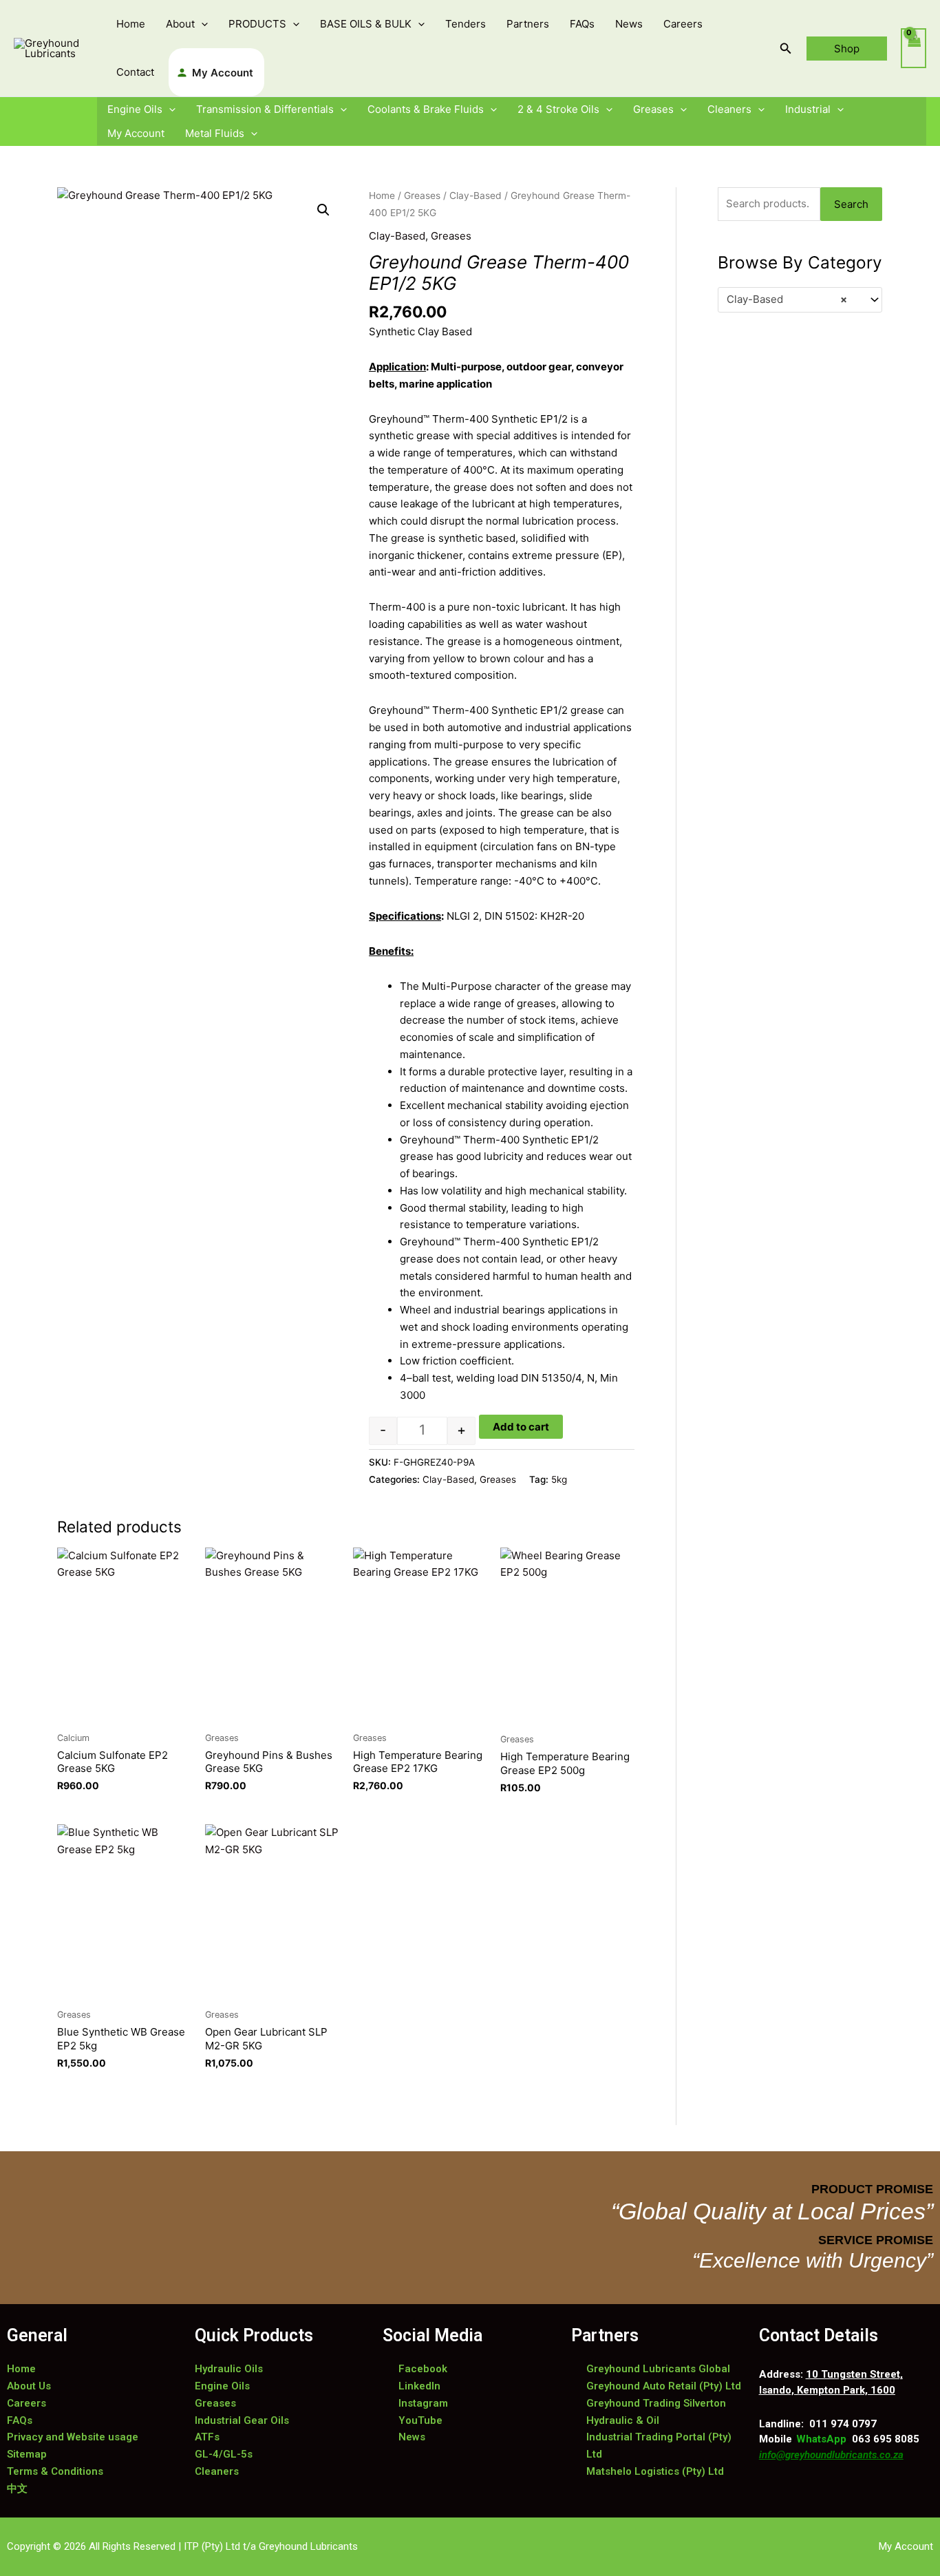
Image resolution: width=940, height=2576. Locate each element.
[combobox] (800, 300)
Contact (135, 72)
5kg (559, 1479)
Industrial (808, 109)
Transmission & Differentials (265, 109)
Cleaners (729, 109)
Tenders (466, 24)
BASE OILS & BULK (366, 24)
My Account (223, 73)
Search (851, 204)
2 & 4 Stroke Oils (558, 109)
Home (131, 24)
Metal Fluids (215, 133)
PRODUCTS (257, 24)
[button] (201, 24)
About (180, 24)
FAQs (582, 24)
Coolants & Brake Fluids (426, 109)
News (629, 24)
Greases (653, 109)
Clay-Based (476, 196)
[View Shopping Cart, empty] (914, 49)
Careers (683, 24)
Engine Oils (135, 109)
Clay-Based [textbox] (787, 299)
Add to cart (521, 1427)
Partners (528, 24)
